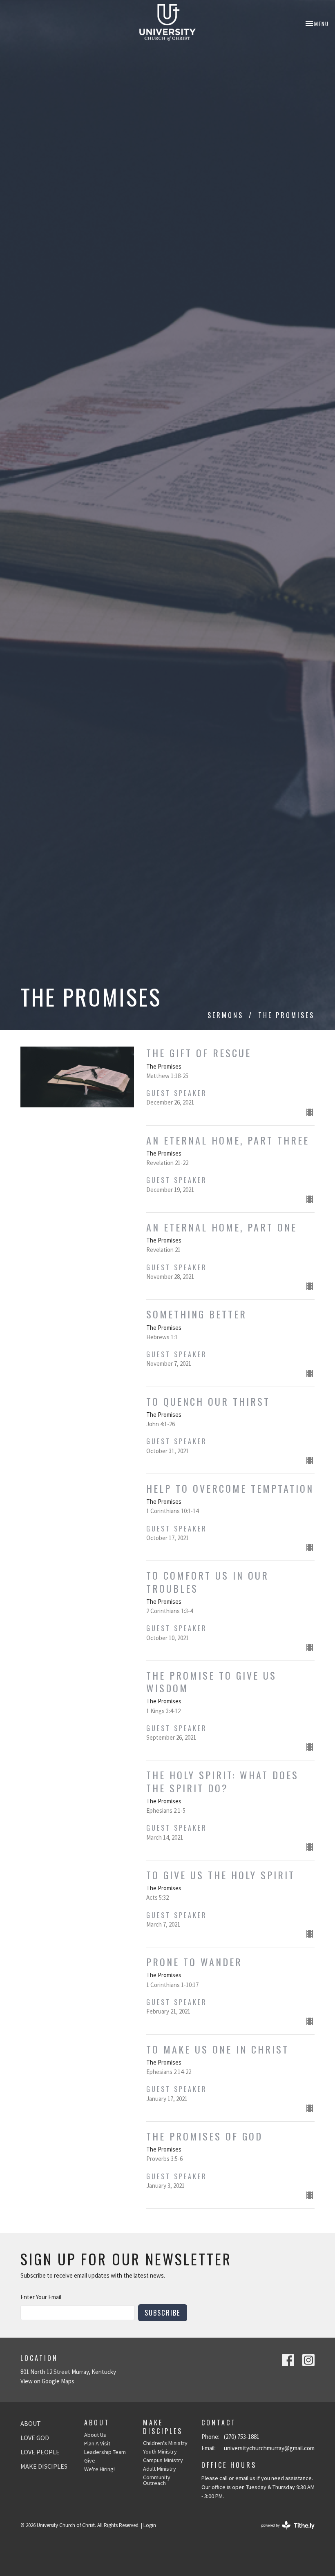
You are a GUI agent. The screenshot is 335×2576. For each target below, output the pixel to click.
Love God (35, 2438)
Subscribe (163, 2313)
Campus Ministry (163, 2460)
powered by (283, 2532)
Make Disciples (44, 2466)
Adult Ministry (160, 2469)
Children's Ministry (165, 2443)
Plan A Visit (97, 2443)
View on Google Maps (47, 2381)
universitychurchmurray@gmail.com (269, 2448)
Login (150, 2525)
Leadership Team (105, 2452)
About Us (95, 2435)
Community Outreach (157, 2480)
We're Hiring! (99, 2469)
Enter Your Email (41, 2297)
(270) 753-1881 (242, 2437)
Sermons (226, 1015)
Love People (40, 2452)
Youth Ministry (160, 2452)
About (31, 2423)
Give (90, 2460)
